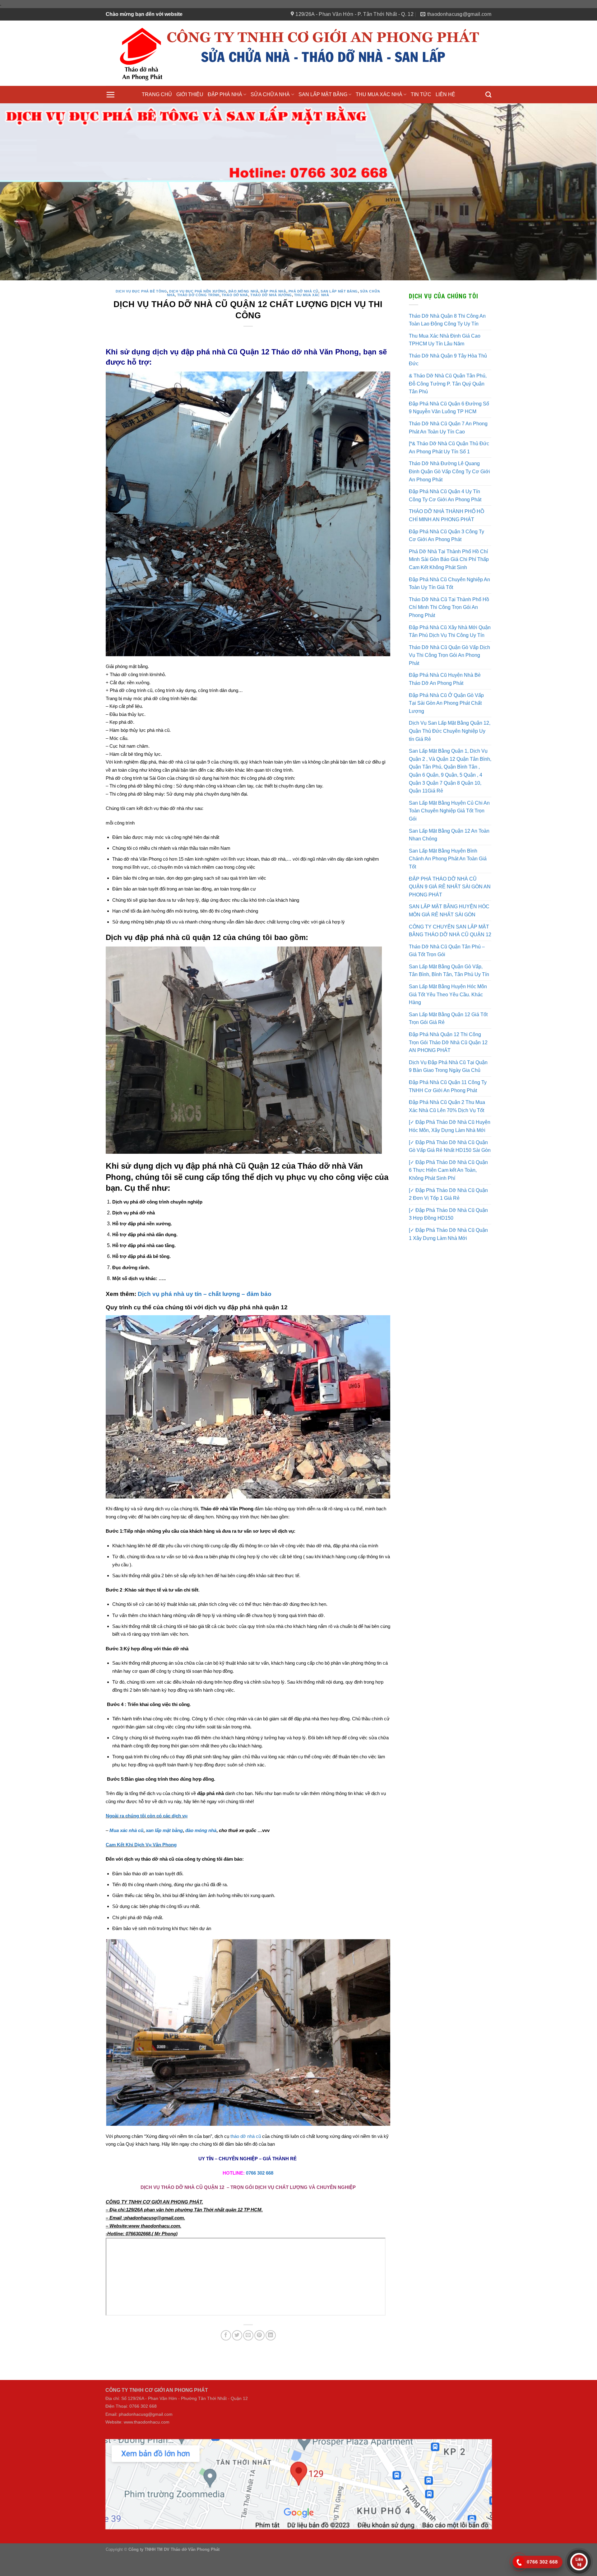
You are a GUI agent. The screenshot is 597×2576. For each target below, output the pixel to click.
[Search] (488, 94)
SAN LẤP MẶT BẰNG (323, 94)
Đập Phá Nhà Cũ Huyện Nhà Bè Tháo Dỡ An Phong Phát (445, 703)
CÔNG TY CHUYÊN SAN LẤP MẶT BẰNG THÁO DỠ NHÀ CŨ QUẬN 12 (450, 955)
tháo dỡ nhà (243, 2160)
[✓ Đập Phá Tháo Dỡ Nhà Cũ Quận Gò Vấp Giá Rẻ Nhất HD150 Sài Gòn (450, 1170)
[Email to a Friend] (248, 2359)
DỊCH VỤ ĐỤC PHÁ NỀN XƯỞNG (198, 316)
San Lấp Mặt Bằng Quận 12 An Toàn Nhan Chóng (449, 859)
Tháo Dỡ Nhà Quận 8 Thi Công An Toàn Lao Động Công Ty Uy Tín (447, 344)
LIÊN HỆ (445, 94)
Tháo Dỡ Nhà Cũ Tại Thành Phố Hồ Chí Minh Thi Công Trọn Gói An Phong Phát (449, 631)
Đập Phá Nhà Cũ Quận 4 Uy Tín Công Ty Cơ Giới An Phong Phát (445, 519)
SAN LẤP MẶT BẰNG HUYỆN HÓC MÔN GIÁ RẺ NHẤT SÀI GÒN (449, 935)
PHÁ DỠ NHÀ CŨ (303, 316)
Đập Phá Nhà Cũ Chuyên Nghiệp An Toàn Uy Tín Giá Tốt (449, 608)
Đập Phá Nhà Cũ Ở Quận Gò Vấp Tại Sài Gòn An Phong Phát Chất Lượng (446, 727)
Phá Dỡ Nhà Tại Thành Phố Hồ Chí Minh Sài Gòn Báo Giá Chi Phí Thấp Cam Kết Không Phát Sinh (449, 583)
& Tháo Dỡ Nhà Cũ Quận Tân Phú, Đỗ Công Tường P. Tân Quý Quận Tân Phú (448, 408)
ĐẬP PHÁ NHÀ (225, 94)
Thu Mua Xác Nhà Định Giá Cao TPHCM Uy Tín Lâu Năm (445, 364)
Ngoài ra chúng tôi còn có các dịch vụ (147, 1840)
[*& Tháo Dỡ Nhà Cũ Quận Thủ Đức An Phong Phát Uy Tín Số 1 (449, 472)
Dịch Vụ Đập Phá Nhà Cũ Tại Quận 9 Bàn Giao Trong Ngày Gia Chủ (448, 1090)
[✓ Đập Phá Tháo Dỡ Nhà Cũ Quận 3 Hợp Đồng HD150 (448, 1238)
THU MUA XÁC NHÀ (379, 94)
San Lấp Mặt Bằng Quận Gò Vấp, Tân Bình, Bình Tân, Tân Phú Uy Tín (449, 995)
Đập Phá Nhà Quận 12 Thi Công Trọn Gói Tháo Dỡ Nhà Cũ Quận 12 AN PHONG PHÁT (448, 1066)
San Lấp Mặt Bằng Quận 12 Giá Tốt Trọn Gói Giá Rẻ (448, 1043)
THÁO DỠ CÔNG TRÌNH (198, 319)
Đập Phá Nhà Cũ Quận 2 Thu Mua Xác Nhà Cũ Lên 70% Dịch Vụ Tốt (447, 1130)
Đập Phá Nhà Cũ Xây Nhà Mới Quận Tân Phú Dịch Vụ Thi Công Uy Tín (450, 655)
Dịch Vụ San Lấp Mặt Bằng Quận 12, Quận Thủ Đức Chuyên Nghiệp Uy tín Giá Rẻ (450, 755)
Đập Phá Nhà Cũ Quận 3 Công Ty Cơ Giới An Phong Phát (447, 560)
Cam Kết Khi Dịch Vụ (129, 1869)
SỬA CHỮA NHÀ (270, 94)
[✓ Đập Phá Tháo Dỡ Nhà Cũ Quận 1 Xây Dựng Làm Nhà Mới (448, 1258)
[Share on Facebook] (226, 2359)
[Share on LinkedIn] (271, 2359)
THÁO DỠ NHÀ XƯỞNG (271, 319)
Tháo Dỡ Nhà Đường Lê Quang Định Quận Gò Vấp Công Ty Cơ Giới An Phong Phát (449, 496)
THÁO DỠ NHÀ (235, 319)
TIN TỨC (421, 94)
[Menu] (110, 95)
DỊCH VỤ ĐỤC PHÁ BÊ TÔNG (141, 316)
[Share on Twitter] (237, 2359)
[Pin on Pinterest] (259, 2359)
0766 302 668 (260, 2197)
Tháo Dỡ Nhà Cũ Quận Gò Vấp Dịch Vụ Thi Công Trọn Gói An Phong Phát (449, 679)
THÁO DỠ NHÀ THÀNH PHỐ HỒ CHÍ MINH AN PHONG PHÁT (447, 540)
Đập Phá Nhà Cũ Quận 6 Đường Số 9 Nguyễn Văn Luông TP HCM (449, 432)
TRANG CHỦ (157, 94)
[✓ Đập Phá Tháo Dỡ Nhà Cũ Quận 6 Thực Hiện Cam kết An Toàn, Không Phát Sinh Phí (448, 1194)
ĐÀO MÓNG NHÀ (244, 316)
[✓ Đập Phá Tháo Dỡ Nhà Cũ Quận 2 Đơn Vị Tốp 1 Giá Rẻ (448, 1218)
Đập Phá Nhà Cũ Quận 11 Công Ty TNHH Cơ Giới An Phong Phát (448, 1110)
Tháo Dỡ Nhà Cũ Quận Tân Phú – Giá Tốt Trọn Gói (447, 975)
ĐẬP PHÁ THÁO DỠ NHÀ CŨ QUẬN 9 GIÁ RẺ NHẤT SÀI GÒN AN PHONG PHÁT (450, 911)
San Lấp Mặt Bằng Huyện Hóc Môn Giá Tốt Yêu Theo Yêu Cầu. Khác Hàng (448, 1018)
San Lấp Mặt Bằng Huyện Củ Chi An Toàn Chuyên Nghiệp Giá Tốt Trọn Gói (449, 835)
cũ (258, 2160)
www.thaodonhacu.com (147, 2446)
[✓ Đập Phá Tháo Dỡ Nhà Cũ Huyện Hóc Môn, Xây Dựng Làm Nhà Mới (450, 1150)
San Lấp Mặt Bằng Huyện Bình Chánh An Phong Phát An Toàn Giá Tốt (448, 883)
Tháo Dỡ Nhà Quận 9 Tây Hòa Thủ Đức (448, 384)
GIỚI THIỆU (190, 94)
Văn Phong (165, 1869)
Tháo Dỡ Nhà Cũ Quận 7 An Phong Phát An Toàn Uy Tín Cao (448, 452)
